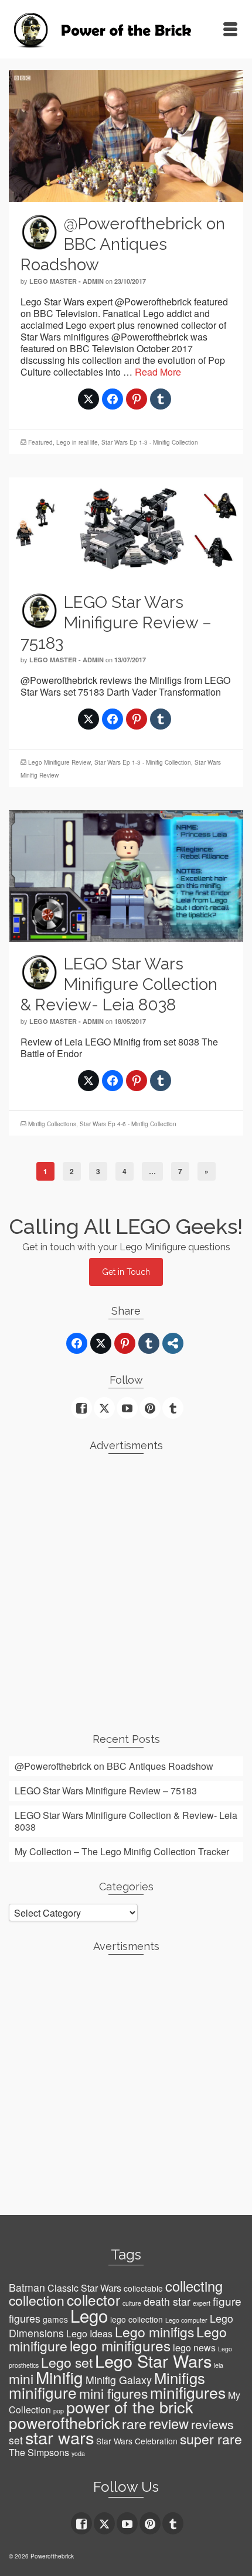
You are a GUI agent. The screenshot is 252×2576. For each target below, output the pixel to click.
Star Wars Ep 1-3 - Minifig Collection (150, 442)
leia (219, 2365)
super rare (211, 2439)
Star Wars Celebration (137, 2441)
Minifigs (180, 2378)
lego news (194, 2348)
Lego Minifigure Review (59, 762)
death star (167, 2301)
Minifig (59, 2377)
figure (227, 2301)
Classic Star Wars (84, 2288)
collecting (194, 2286)
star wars (59, 2437)
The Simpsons (39, 2452)
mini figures (113, 2393)
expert (202, 2303)
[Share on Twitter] (88, 399)
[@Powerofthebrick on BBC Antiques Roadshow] (126, 134)
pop (59, 2411)
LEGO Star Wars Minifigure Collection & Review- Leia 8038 (126, 1821)
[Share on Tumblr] (161, 399)
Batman (27, 2287)
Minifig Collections (52, 1124)
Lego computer (186, 2320)
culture (132, 2303)
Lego (89, 2315)
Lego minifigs (154, 2332)
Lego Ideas (89, 2333)
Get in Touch (126, 1272)
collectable (143, 2288)
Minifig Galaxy (119, 2380)
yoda (78, 2453)
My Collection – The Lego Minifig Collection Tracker (122, 1851)
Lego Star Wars (153, 2360)
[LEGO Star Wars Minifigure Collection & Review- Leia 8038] (126, 874)
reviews (212, 2424)
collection (37, 2300)
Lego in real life (77, 442)
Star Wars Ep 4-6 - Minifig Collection (128, 1124)
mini (21, 2379)
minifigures (188, 2392)
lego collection (137, 2319)
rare (134, 2424)
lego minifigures (120, 2345)
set (16, 2440)
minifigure (43, 2392)
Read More (158, 372)
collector (93, 2300)
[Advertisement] (126, 1588)
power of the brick (130, 2407)
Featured (40, 442)
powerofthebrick (64, 2423)
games (55, 2319)
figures (25, 2318)
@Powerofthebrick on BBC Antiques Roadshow (114, 1766)
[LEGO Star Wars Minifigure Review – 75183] (126, 527)
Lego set (67, 2362)
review (169, 2423)
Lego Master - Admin (67, 281)
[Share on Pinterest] (137, 399)
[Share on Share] (173, 1343)
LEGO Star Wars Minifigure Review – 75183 (106, 1791)
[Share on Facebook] (113, 399)
